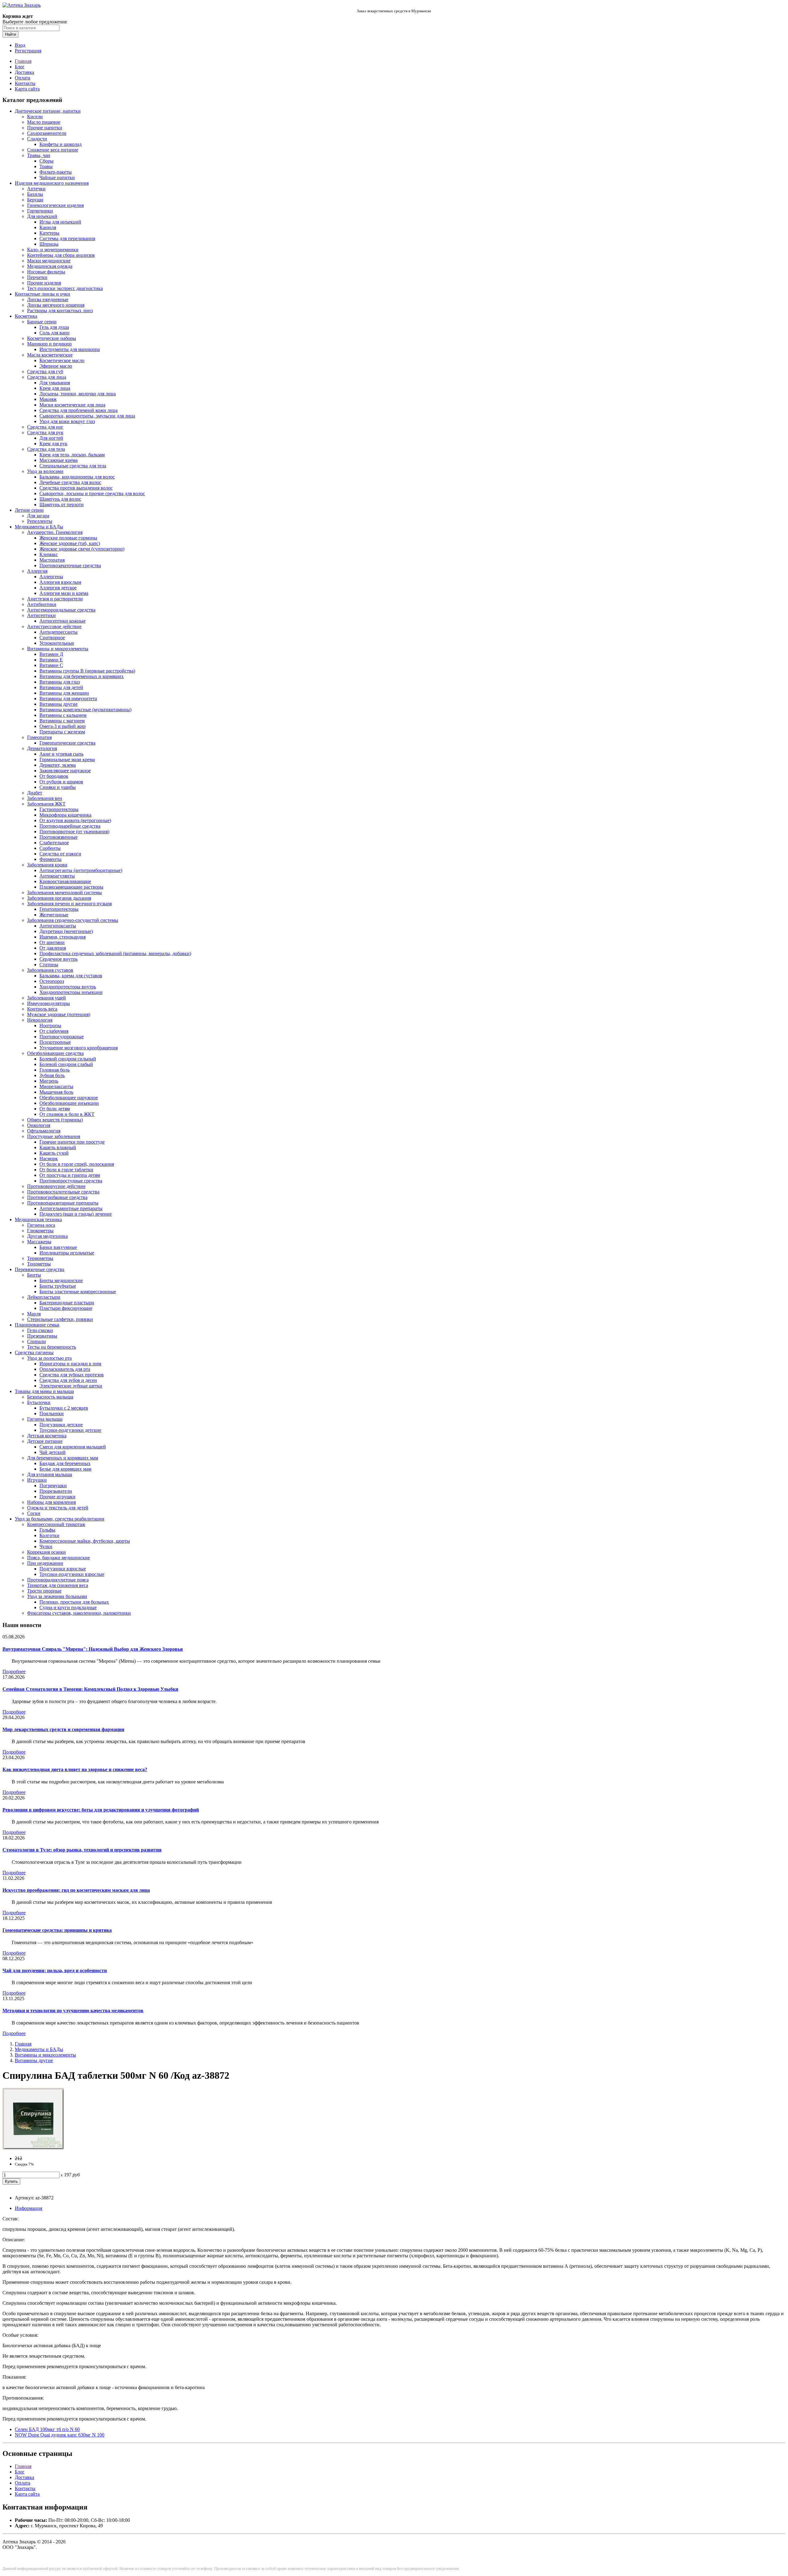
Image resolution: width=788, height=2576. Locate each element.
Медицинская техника (38, 1219)
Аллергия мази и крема (64, 593)
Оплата (22, 78)
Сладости (37, 139)
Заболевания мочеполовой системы (64, 892)
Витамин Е (51, 660)
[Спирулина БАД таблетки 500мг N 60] (33, 2148)
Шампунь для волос (60, 499)
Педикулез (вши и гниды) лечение (76, 1214)
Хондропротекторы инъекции (71, 992)
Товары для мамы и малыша (44, 1391)
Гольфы (47, 1530)
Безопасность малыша (50, 1397)
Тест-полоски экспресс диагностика (65, 288)
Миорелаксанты (56, 1086)
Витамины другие (58, 704)
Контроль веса (42, 1009)
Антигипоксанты (58, 926)
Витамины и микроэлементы (58, 649)
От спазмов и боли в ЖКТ (67, 1114)
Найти (10, 34)
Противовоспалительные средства (63, 1192)
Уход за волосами (45, 471)
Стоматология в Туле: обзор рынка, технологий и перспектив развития (82, 1850)
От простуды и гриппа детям (70, 1175)
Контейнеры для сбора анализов (61, 255)
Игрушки (37, 1480)
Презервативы (42, 1336)
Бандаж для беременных (65, 1463)
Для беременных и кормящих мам (63, 1458)
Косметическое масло (62, 360)
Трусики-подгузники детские (70, 1430)
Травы (46, 166)
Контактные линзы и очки (42, 294)
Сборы (46, 161)
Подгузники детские (61, 1425)
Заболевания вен (45, 798)
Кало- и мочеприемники (53, 250)
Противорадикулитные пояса (58, 1580)
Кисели (35, 117)
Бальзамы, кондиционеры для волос (77, 477)
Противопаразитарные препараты (63, 1203)
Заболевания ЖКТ (46, 804)
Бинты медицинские (61, 1280)
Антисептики (41, 615)
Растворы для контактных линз (60, 311)
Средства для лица (47, 377)
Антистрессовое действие (54, 626)
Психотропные (55, 1042)
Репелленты (40, 521)
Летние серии (29, 510)
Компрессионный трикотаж (56, 1524)
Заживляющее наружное (65, 771)
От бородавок (54, 776)
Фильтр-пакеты (56, 172)
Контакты (25, 83)
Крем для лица (55, 388)
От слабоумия (54, 1031)
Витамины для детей (61, 687)
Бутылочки (39, 1402)
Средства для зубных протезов (72, 1375)
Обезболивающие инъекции (69, 1103)
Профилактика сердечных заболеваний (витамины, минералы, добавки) (115, 953)
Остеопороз (52, 981)
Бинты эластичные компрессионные (78, 1292)
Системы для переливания (67, 238)
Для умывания (55, 383)
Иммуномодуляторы (48, 1003)
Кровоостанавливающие (65, 881)
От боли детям (55, 1109)
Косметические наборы (52, 338)
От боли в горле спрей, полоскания (77, 1164)
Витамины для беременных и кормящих (82, 676)
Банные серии (42, 322)
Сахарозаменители (47, 133)
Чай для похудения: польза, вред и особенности (55, 1970)
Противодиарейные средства (70, 826)
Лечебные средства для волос (70, 482)
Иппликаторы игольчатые (67, 1253)
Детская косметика (47, 1436)
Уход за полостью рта (49, 1358)
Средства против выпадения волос (76, 488)
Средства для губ (45, 371)
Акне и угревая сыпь (61, 754)
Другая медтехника (47, 1236)
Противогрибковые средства (57, 1197)
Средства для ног (45, 427)
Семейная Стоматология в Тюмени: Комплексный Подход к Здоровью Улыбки (90, 1689)
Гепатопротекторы (59, 909)
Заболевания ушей (46, 998)
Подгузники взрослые (63, 1569)
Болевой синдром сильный (68, 1059)
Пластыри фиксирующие (66, 1308)
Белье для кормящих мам (65, 1469)
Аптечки (36, 189)
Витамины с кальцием (63, 715)
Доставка (24, 72)
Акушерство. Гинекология (55, 532)
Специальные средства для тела (73, 466)
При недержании (45, 1563)
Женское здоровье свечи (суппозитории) (82, 549)
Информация (28, 2208)
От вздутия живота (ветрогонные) (75, 820)
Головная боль (54, 1070)
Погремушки (53, 1486)
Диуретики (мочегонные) (66, 931)
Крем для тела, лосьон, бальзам (72, 455)
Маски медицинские (49, 261)
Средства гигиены (34, 1353)
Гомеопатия (39, 737)
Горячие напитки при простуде (72, 1142)
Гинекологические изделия (55, 205)
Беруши (35, 200)
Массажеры (39, 1242)
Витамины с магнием (62, 721)
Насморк (49, 1159)
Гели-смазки (40, 1330)
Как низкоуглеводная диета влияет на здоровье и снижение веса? (75, 1769)
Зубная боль (52, 1075)
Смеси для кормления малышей (73, 1447)
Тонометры (39, 1264)
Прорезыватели (56, 1491)
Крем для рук (53, 444)
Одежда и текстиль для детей (58, 1508)
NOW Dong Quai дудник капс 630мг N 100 (60, 2435)
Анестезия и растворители (55, 599)
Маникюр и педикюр (49, 344)
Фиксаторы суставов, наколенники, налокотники (79, 1613)
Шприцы (49, 244)
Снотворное (52, 638)
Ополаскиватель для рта (65, 1369)
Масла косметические (50, 355)
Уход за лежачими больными (57, 1596)
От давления (53, 948)
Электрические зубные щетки (71, 1386)
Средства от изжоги (60, 854)
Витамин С (51, 665)
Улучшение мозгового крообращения (78, 1048)
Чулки (46, 1546)
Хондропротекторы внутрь (68, 987)
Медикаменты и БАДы (39, 527)
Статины (49, 965)
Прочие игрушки (57, 1497)
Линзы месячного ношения (56, 305)
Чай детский (52, 1452)
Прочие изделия (44, 283)
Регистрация (28, 51)
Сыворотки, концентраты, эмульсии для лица (87, 416)
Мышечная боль (56, 1092)
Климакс (49, 554)
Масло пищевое (44, 122)
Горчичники (40, 211)
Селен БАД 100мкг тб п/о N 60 (47, 2429)
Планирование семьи (37, 1325)
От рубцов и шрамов (61, 782)
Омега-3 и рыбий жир (62, 726)
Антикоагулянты (57, 876)
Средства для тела (46, 449)
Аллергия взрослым (60, 582)
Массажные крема (58, 460)
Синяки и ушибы (58, 787)
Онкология (39, 1125)
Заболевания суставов (50, 970)
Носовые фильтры (46, 272)
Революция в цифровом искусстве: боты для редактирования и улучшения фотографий (101, 1810)
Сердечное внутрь (58, 959)
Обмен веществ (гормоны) (55, 1120)
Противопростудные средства (71, 1181)
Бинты (34, 1275)
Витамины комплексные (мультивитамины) (85, 710)
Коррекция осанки (46, 1552)
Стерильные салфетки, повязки (60, 1319)
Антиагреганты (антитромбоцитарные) (81, 870)
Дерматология (42, 748)
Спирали (36, 1341)
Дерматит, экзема (58, 765)
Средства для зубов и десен (68, 1380)
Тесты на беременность (52, 1347)
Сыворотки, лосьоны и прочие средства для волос (92, 493)
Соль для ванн (54, 333)
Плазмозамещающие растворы (71, 887)
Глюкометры (40, 1231)
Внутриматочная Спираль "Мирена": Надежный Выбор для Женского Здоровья (93, 1649)
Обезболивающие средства (55, 1053)
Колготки (49, 1535)
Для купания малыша (50, 1474)
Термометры (40, 1258)
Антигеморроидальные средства (61, 610)
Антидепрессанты (58, 632)
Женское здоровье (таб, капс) (70, 543)
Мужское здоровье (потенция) (59, 1014)
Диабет (35, 793)
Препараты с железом (62, 732)
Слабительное (54, 843)
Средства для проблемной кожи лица (78, 410)
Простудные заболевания (54, 1136)
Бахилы (35, 194)
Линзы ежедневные (48, 299)
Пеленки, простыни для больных (74, 1602)
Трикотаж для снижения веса (58, 1585)
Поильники (52, 1413)
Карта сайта (27, 89)
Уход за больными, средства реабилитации (60, 1519)
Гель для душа (54, 327)
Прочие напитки (45, 128)
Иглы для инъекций (60, 222)
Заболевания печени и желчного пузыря (69, 904)
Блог (20, 67)
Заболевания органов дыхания (59, 898)
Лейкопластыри (44, 1297)
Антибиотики (42, 604)
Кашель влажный (58, 1147)
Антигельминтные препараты (71, 1208)
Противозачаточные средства (70, 565)
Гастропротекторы (59, 809)
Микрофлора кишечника (65, 815)
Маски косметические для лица (72, 405)
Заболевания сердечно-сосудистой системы (73, 920)
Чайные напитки (57, 178)
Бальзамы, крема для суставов (71, 976)
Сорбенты (50, 848)
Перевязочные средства (40, 1269)
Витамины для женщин (64, 693)
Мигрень (49, 1081)
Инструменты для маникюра (70, 349)
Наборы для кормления (51, 1502)
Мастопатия (52, 560)
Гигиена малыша (45, 1419)
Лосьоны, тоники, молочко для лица (78, 394)
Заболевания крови (47, 865)
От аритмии (52, 942)
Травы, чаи (39, 155)
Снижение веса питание (53, 150)
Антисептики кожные (62, 621)
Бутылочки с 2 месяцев (64, 1408)
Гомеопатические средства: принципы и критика (57, 1930)
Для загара (38, 516)
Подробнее (14, 1672)
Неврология (40, 1020)
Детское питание (45, 1441)
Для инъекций (42, 216)
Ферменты (50, 859)
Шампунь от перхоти (62, 505)
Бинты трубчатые (58, 1286)
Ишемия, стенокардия (62, 937)
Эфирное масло (56, 366)
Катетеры (49, 233)
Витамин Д (51, 654)
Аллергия (37, 571)
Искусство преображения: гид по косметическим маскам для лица (76, 1890)
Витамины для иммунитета (68, 699)
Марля (34, 1314)
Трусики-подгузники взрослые (72, 1574)
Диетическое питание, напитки (48, 111)
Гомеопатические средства (67, 743)
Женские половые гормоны (68, 538)
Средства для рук (45, 432)
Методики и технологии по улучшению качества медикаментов (73, 2011)
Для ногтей (51, 438)
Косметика (26, 316)
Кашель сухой (54, 1153)
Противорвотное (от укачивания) (74, 832)
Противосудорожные (62, 1037)
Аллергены (51, 577)
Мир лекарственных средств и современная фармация (63, 1729)
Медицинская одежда (50, 266)
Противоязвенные (58, 837)
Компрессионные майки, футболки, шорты (85, 1541)
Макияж (48, 399)
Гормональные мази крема (67, 759)
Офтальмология (44, 1131)
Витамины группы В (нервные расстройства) (87, 671)
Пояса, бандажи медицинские (58, 1558)
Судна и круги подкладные (68, 1607)
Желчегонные (54, 915)
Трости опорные (44, 1591)
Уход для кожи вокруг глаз (67, 421)
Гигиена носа (41, 1225)
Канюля (48, 227)
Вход (20, 45)
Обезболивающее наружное (69, 1098)
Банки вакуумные (58, 1247)
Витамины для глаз (60, 682)
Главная (23, 61)
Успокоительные (57, 643)
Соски (34, 1513)
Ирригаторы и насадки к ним (70, 1364)
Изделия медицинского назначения (52, 183)
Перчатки (37, 277)
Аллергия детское (58, 588)
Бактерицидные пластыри (67, 1303)
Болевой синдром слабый (66, 1064)
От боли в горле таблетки (66, 1170)
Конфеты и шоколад (60, 144)
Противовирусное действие (56, 1186)
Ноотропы (50, 1026)
